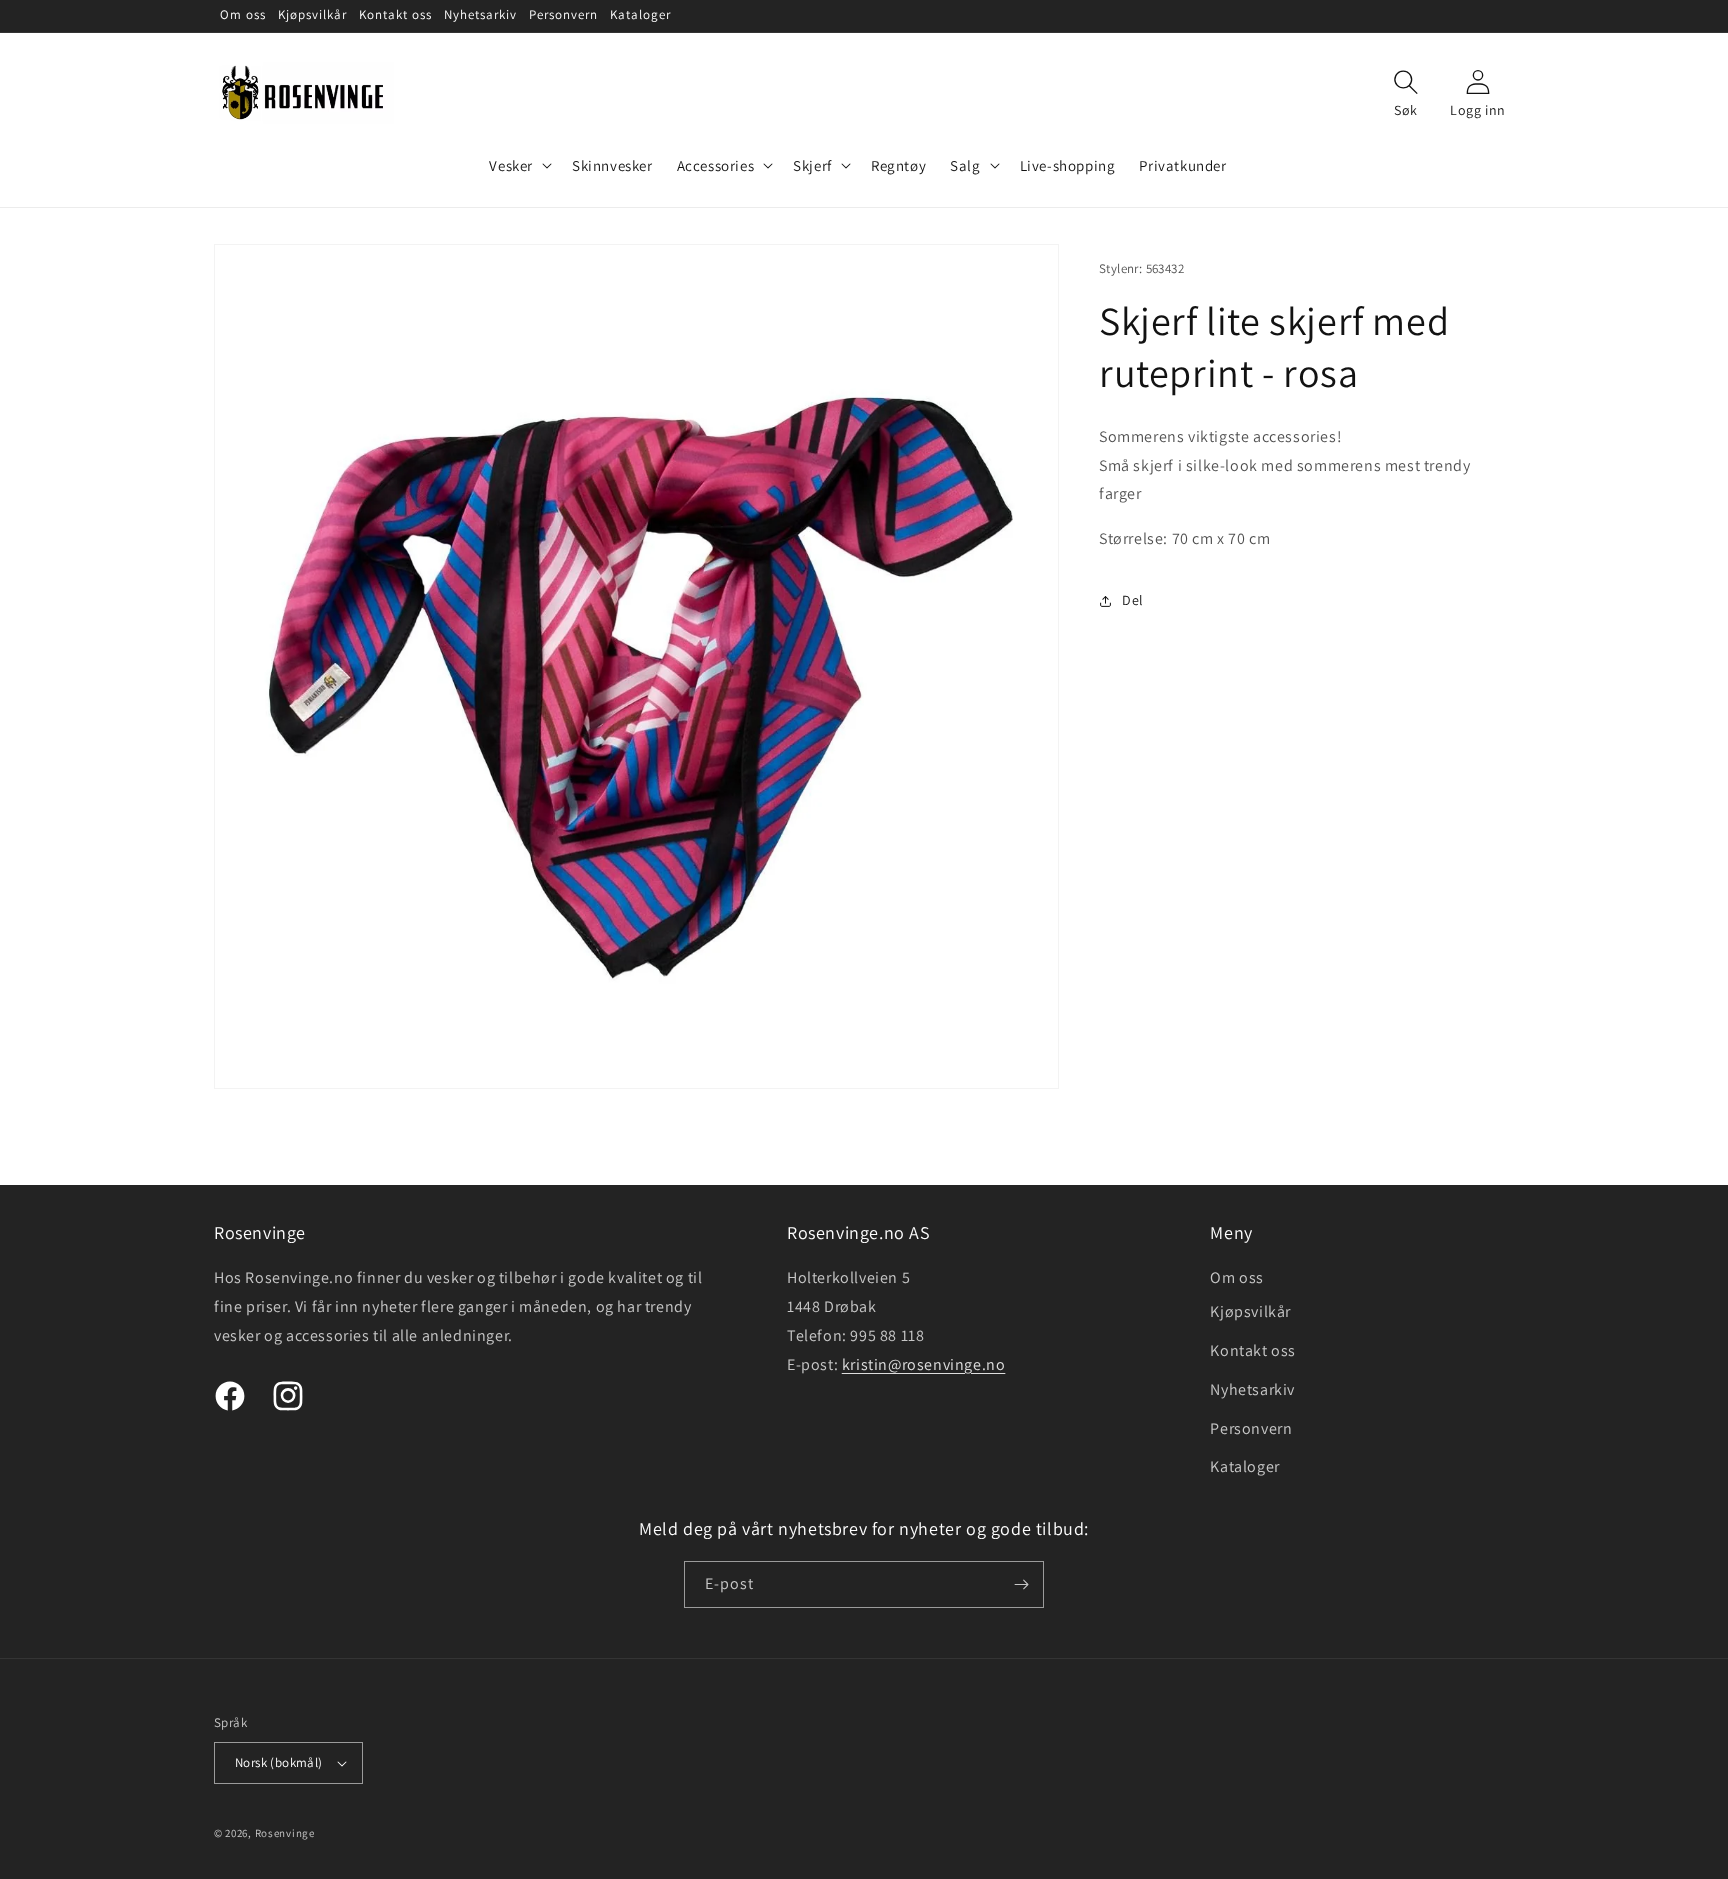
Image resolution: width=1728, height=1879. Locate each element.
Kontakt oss (1253, 1350)
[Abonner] (1021, 1584)
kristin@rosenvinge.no (924, 1364)
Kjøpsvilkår (1250, 1311)
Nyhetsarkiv (1252, 1389)
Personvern (1251, 1428)
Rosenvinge (285, 1833)
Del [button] (1133, 600)
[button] (518, 166)
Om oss (1237, 1277)
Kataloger (1244, 1466)
